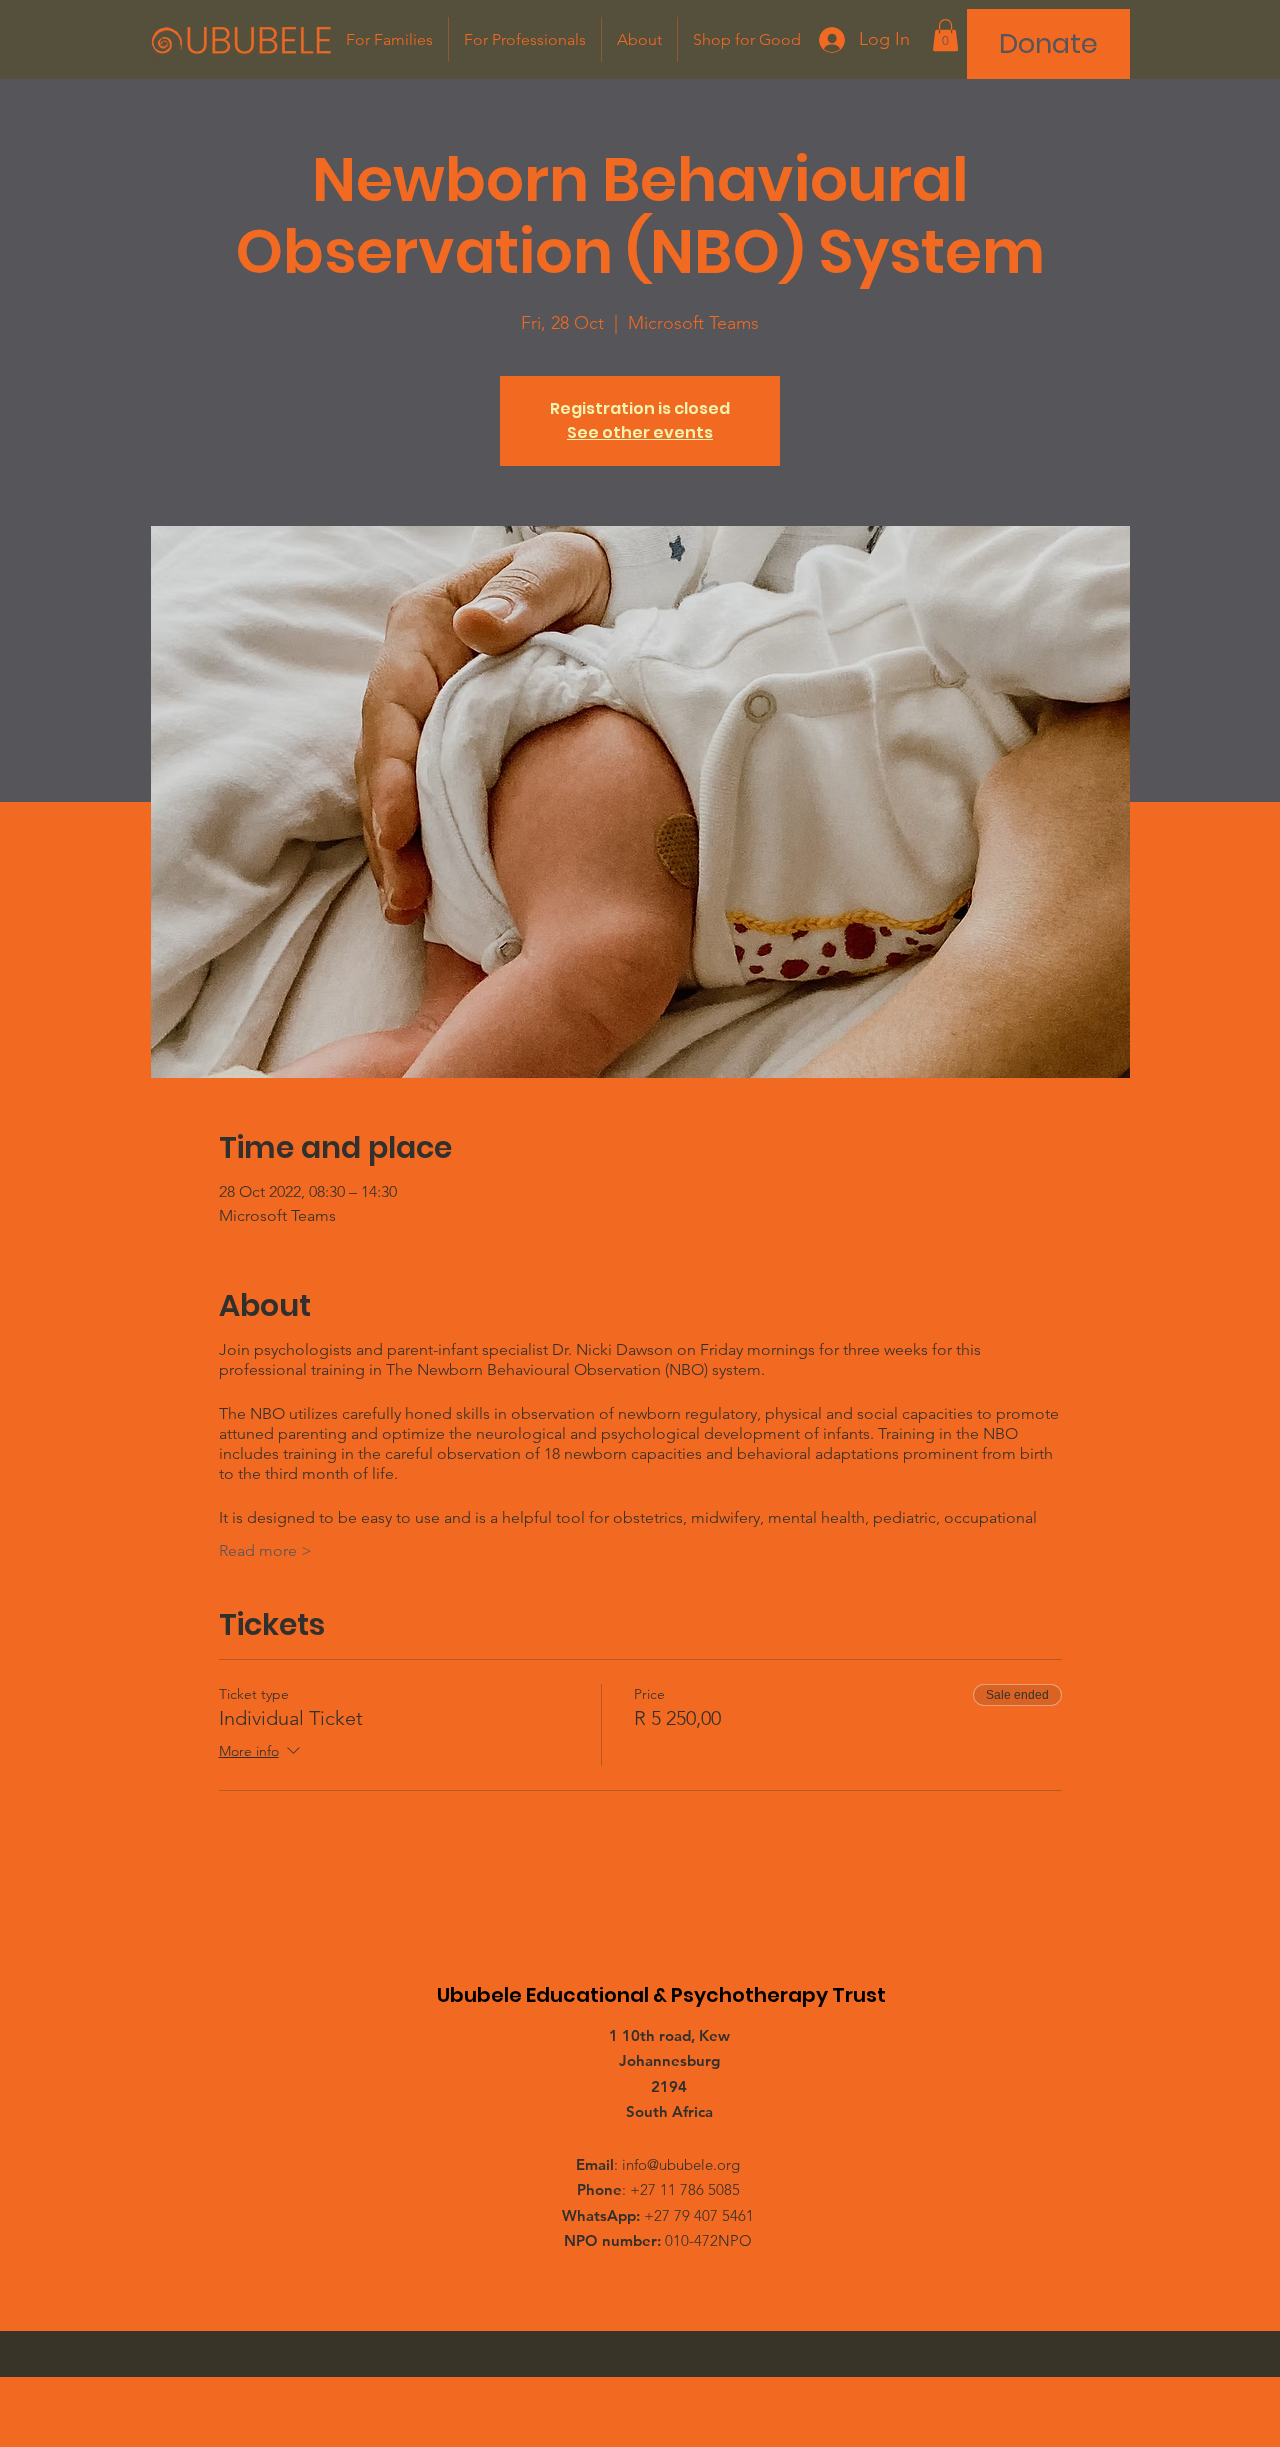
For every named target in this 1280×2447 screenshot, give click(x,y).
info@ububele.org (681, 2164)
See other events (640, 432)
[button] (945, 35)
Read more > (265, 1550)
